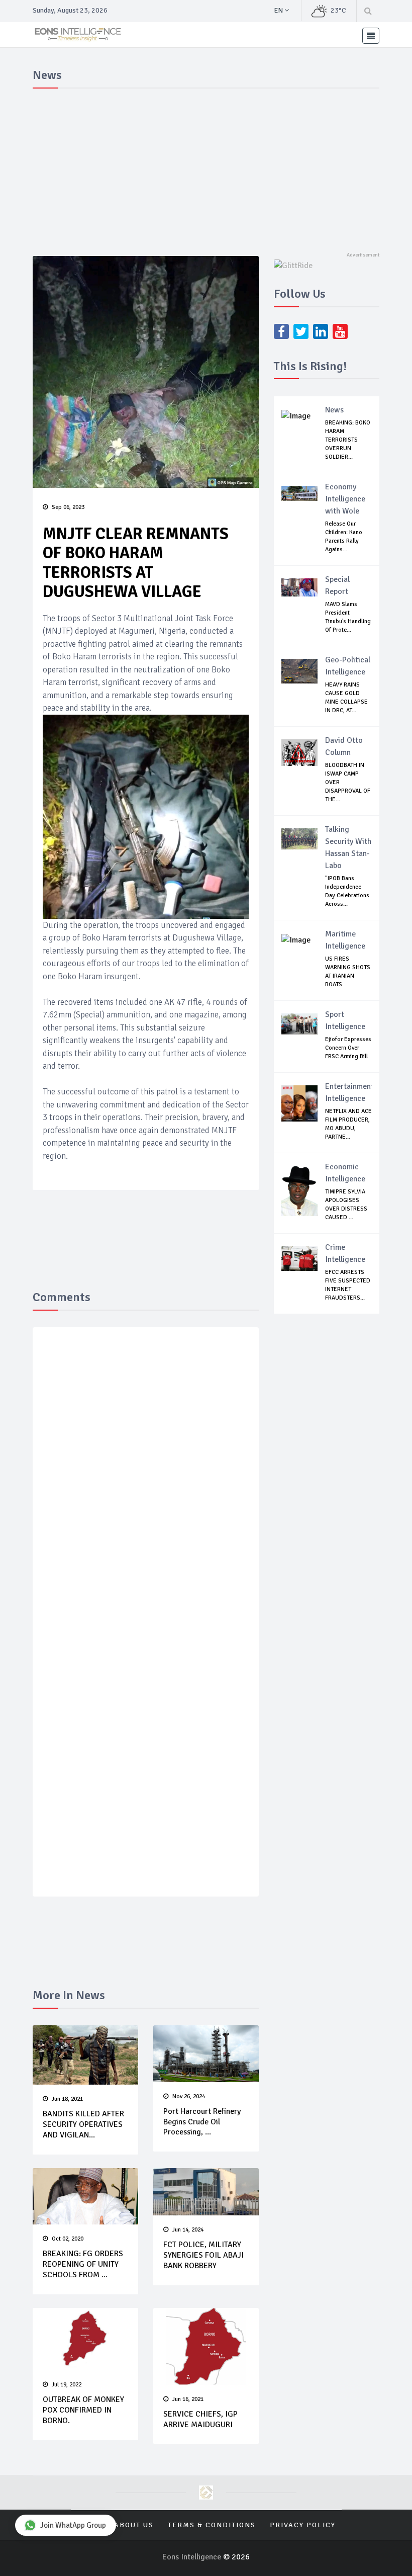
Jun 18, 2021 (67, 2099)
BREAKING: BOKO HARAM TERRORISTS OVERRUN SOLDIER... (348, 440)
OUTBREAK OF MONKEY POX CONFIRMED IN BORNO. (83, 2410)
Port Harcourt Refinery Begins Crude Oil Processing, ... (202, 2122)
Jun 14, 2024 (188, 2230)
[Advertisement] (206, 168)
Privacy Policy (303, 2525)
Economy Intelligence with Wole (345, 499)
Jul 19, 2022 (67, 2385)
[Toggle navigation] (371, 36)
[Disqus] (146, 1482)
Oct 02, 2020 (68, 2239)
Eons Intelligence (193, 2557)
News (334, 410)
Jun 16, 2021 (188, 2399)
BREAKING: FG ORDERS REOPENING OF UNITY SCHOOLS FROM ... (83, 2264)
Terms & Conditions (212, 2525)
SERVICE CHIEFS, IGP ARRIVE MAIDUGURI (200, 2419)
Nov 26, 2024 (189, 2096)
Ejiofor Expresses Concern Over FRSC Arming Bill (348, 1048)
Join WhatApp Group (73, 2525)
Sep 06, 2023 (68, 507)
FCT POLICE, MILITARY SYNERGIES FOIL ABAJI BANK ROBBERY (203, 2255)
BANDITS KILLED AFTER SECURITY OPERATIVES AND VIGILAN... (83, 2124)
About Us (134, 2525)
